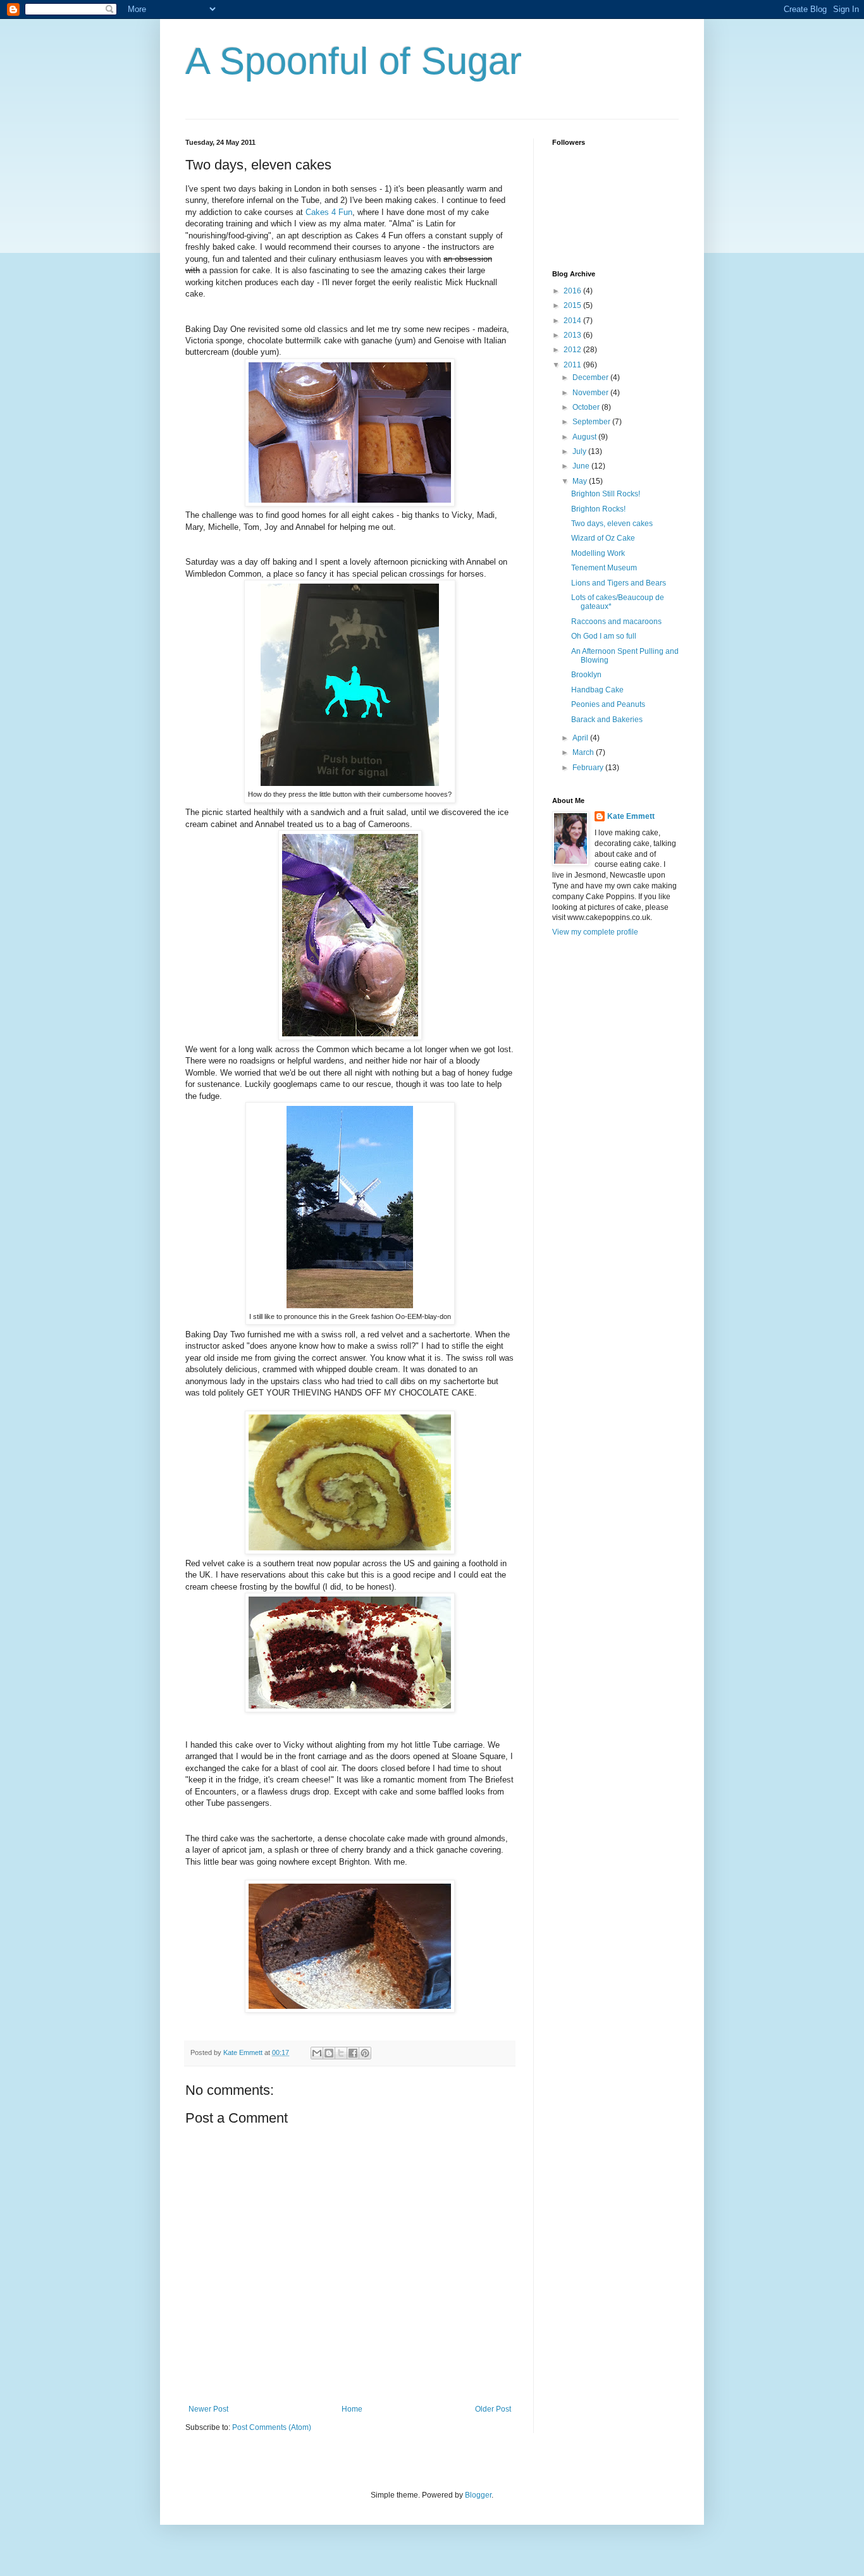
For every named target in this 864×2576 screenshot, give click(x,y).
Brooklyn (586, 675)
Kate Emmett (631, 816)
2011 (573, 365)
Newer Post (208, 2409)
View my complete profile (595, 932)
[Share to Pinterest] (365, 2053)
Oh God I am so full (604, 636)
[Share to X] (341, 2053)
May (581, 481)
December (591, 377)
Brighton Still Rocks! (606, 494)
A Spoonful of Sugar (354, 61)
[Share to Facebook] (353, 2053)
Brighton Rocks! (598, 509)
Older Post (493, 2409)
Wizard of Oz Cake (603, 538)
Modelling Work (598, 553)
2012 (573, 350)
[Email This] (317, 2053)
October (587, 407)
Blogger (478, 2495)
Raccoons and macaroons (616, 622)
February (589, 768)
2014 (573, 321)
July (580, 451)
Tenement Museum (604, 568)
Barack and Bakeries (607, 720)
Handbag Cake (597, 690)
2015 (573, 305)
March (584, 752)
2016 (573, 291)
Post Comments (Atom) (272, 2427)
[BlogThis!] (329, 2053)
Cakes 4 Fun (329, 212)
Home (352, 2409)
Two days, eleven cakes (612, 524)
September (592, 422)
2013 (573, 335)
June (582, 466)
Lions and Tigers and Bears (619, 583)
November (591, 393)
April (581, 738)
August (585, 437)
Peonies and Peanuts (608, 704)
